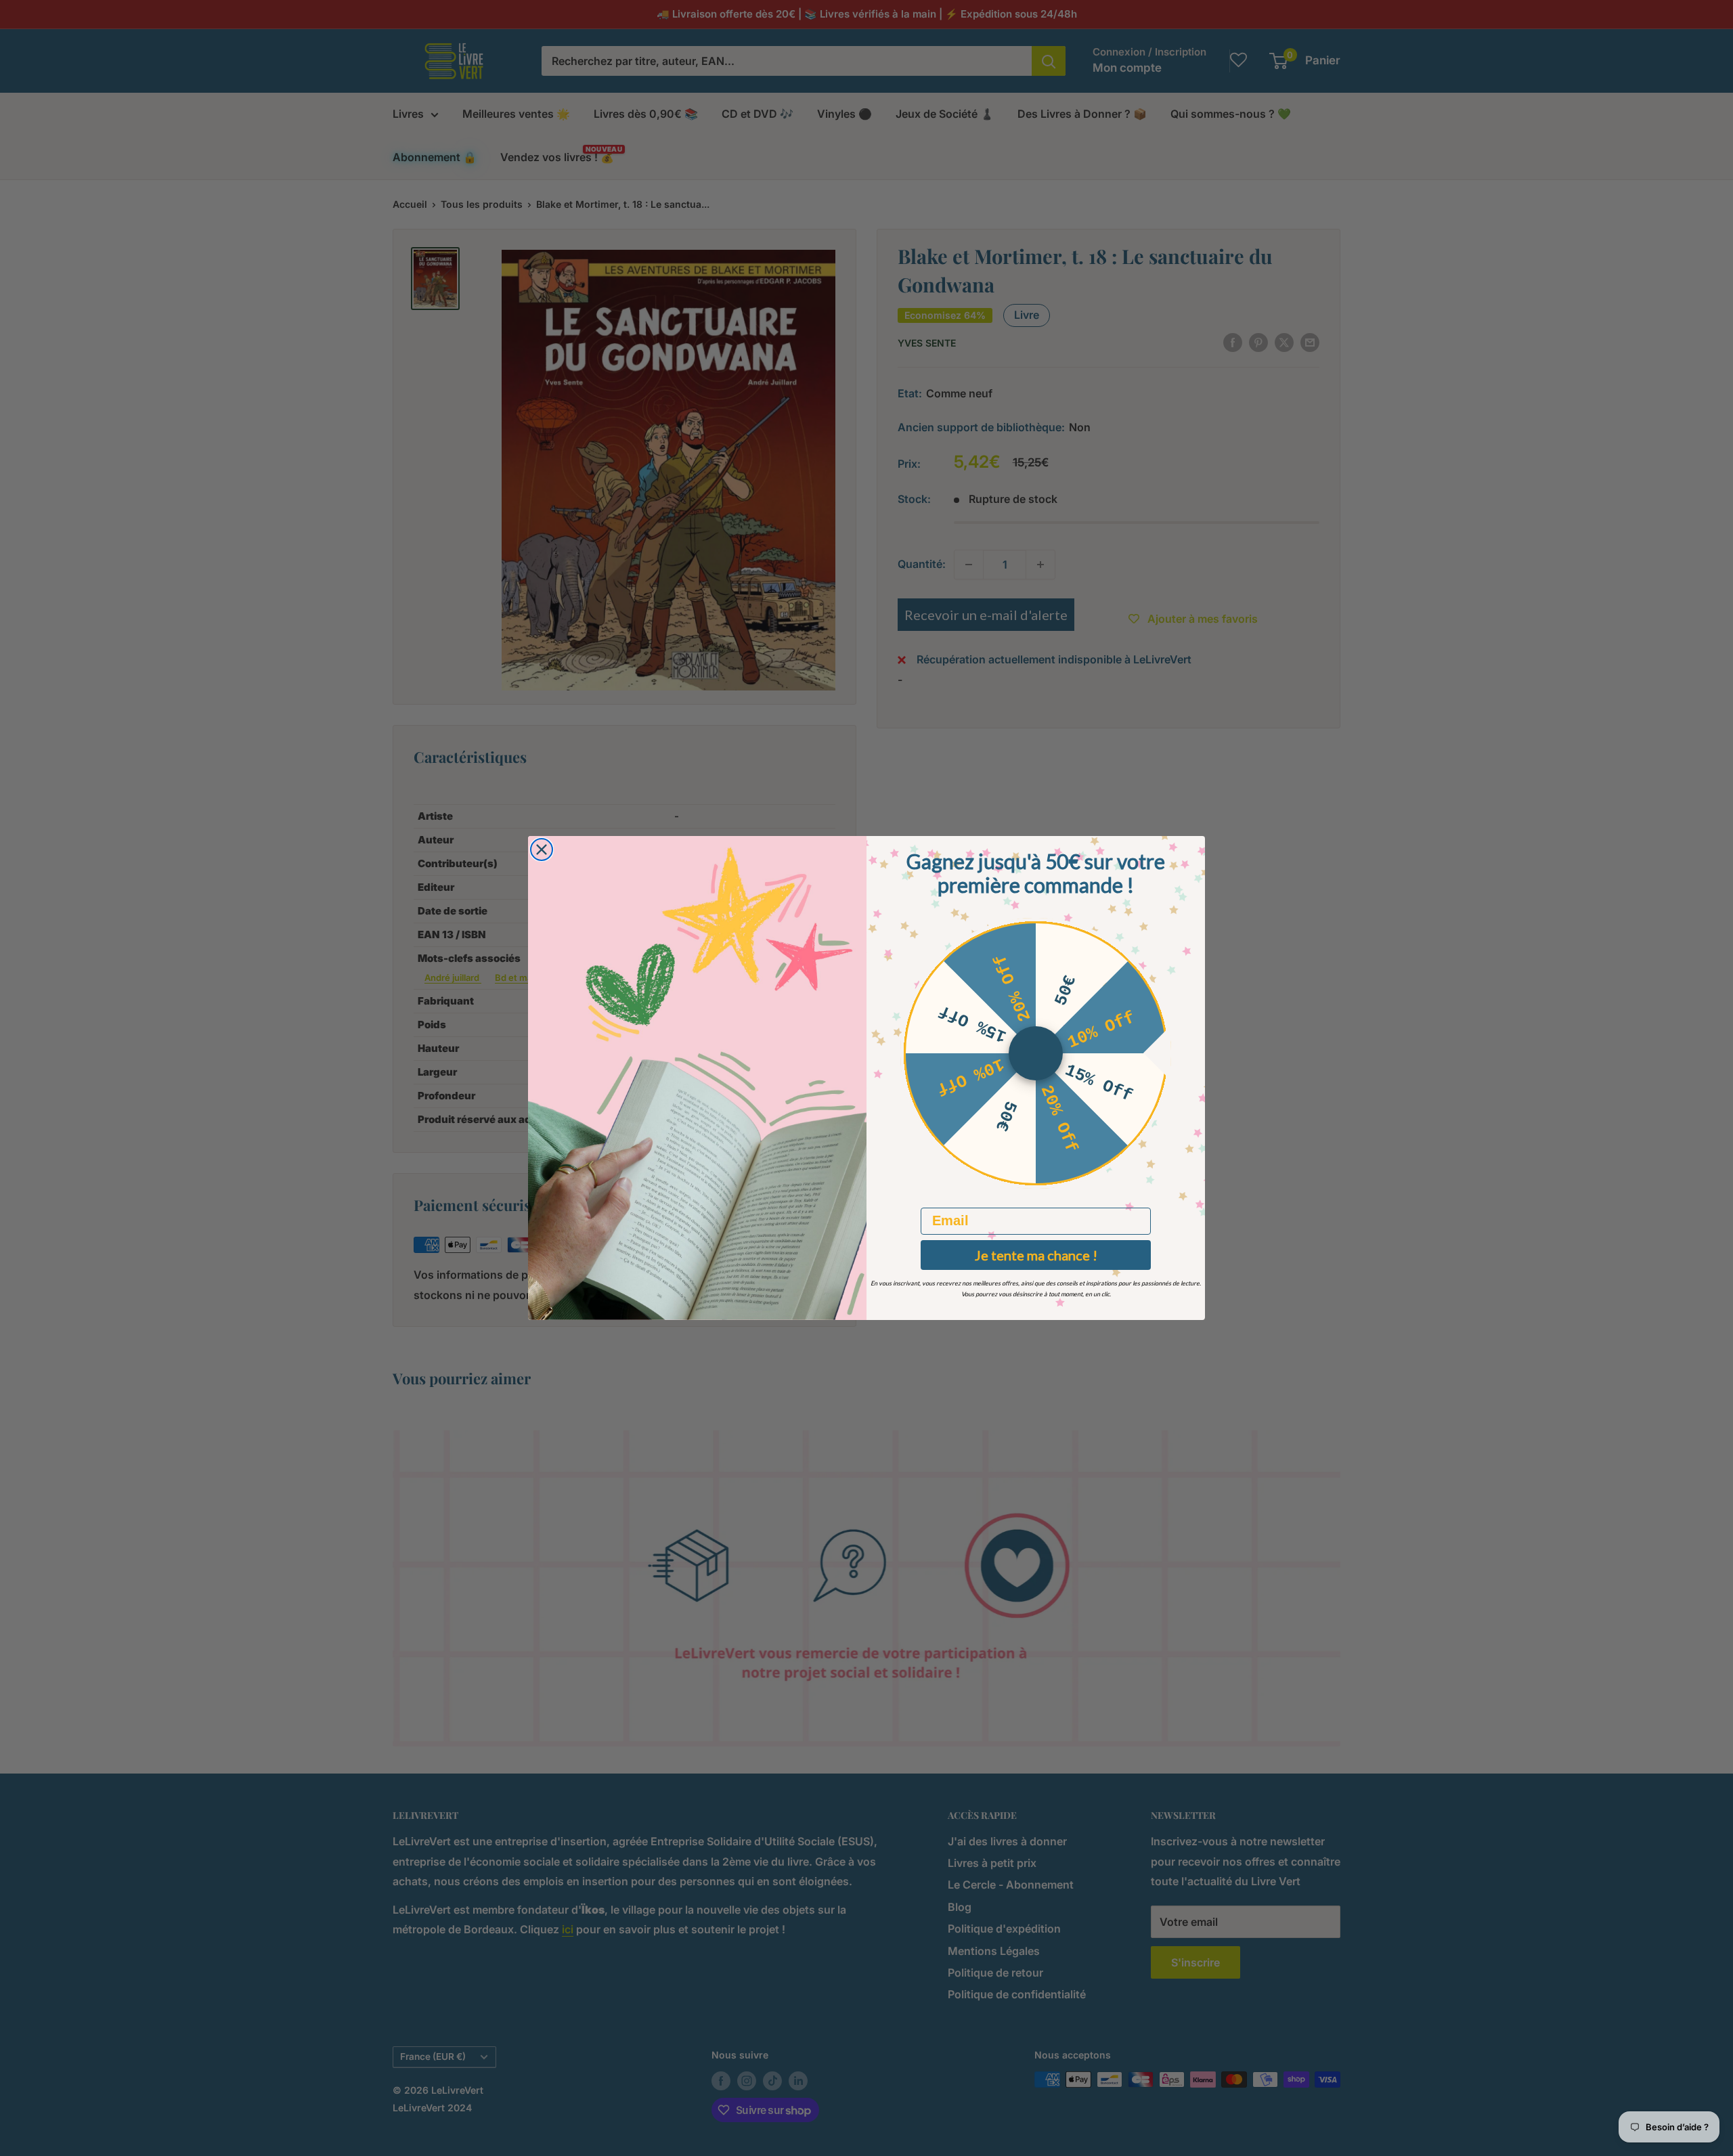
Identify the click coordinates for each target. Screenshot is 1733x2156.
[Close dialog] (542, 850)
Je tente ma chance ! (1036, 1255)
